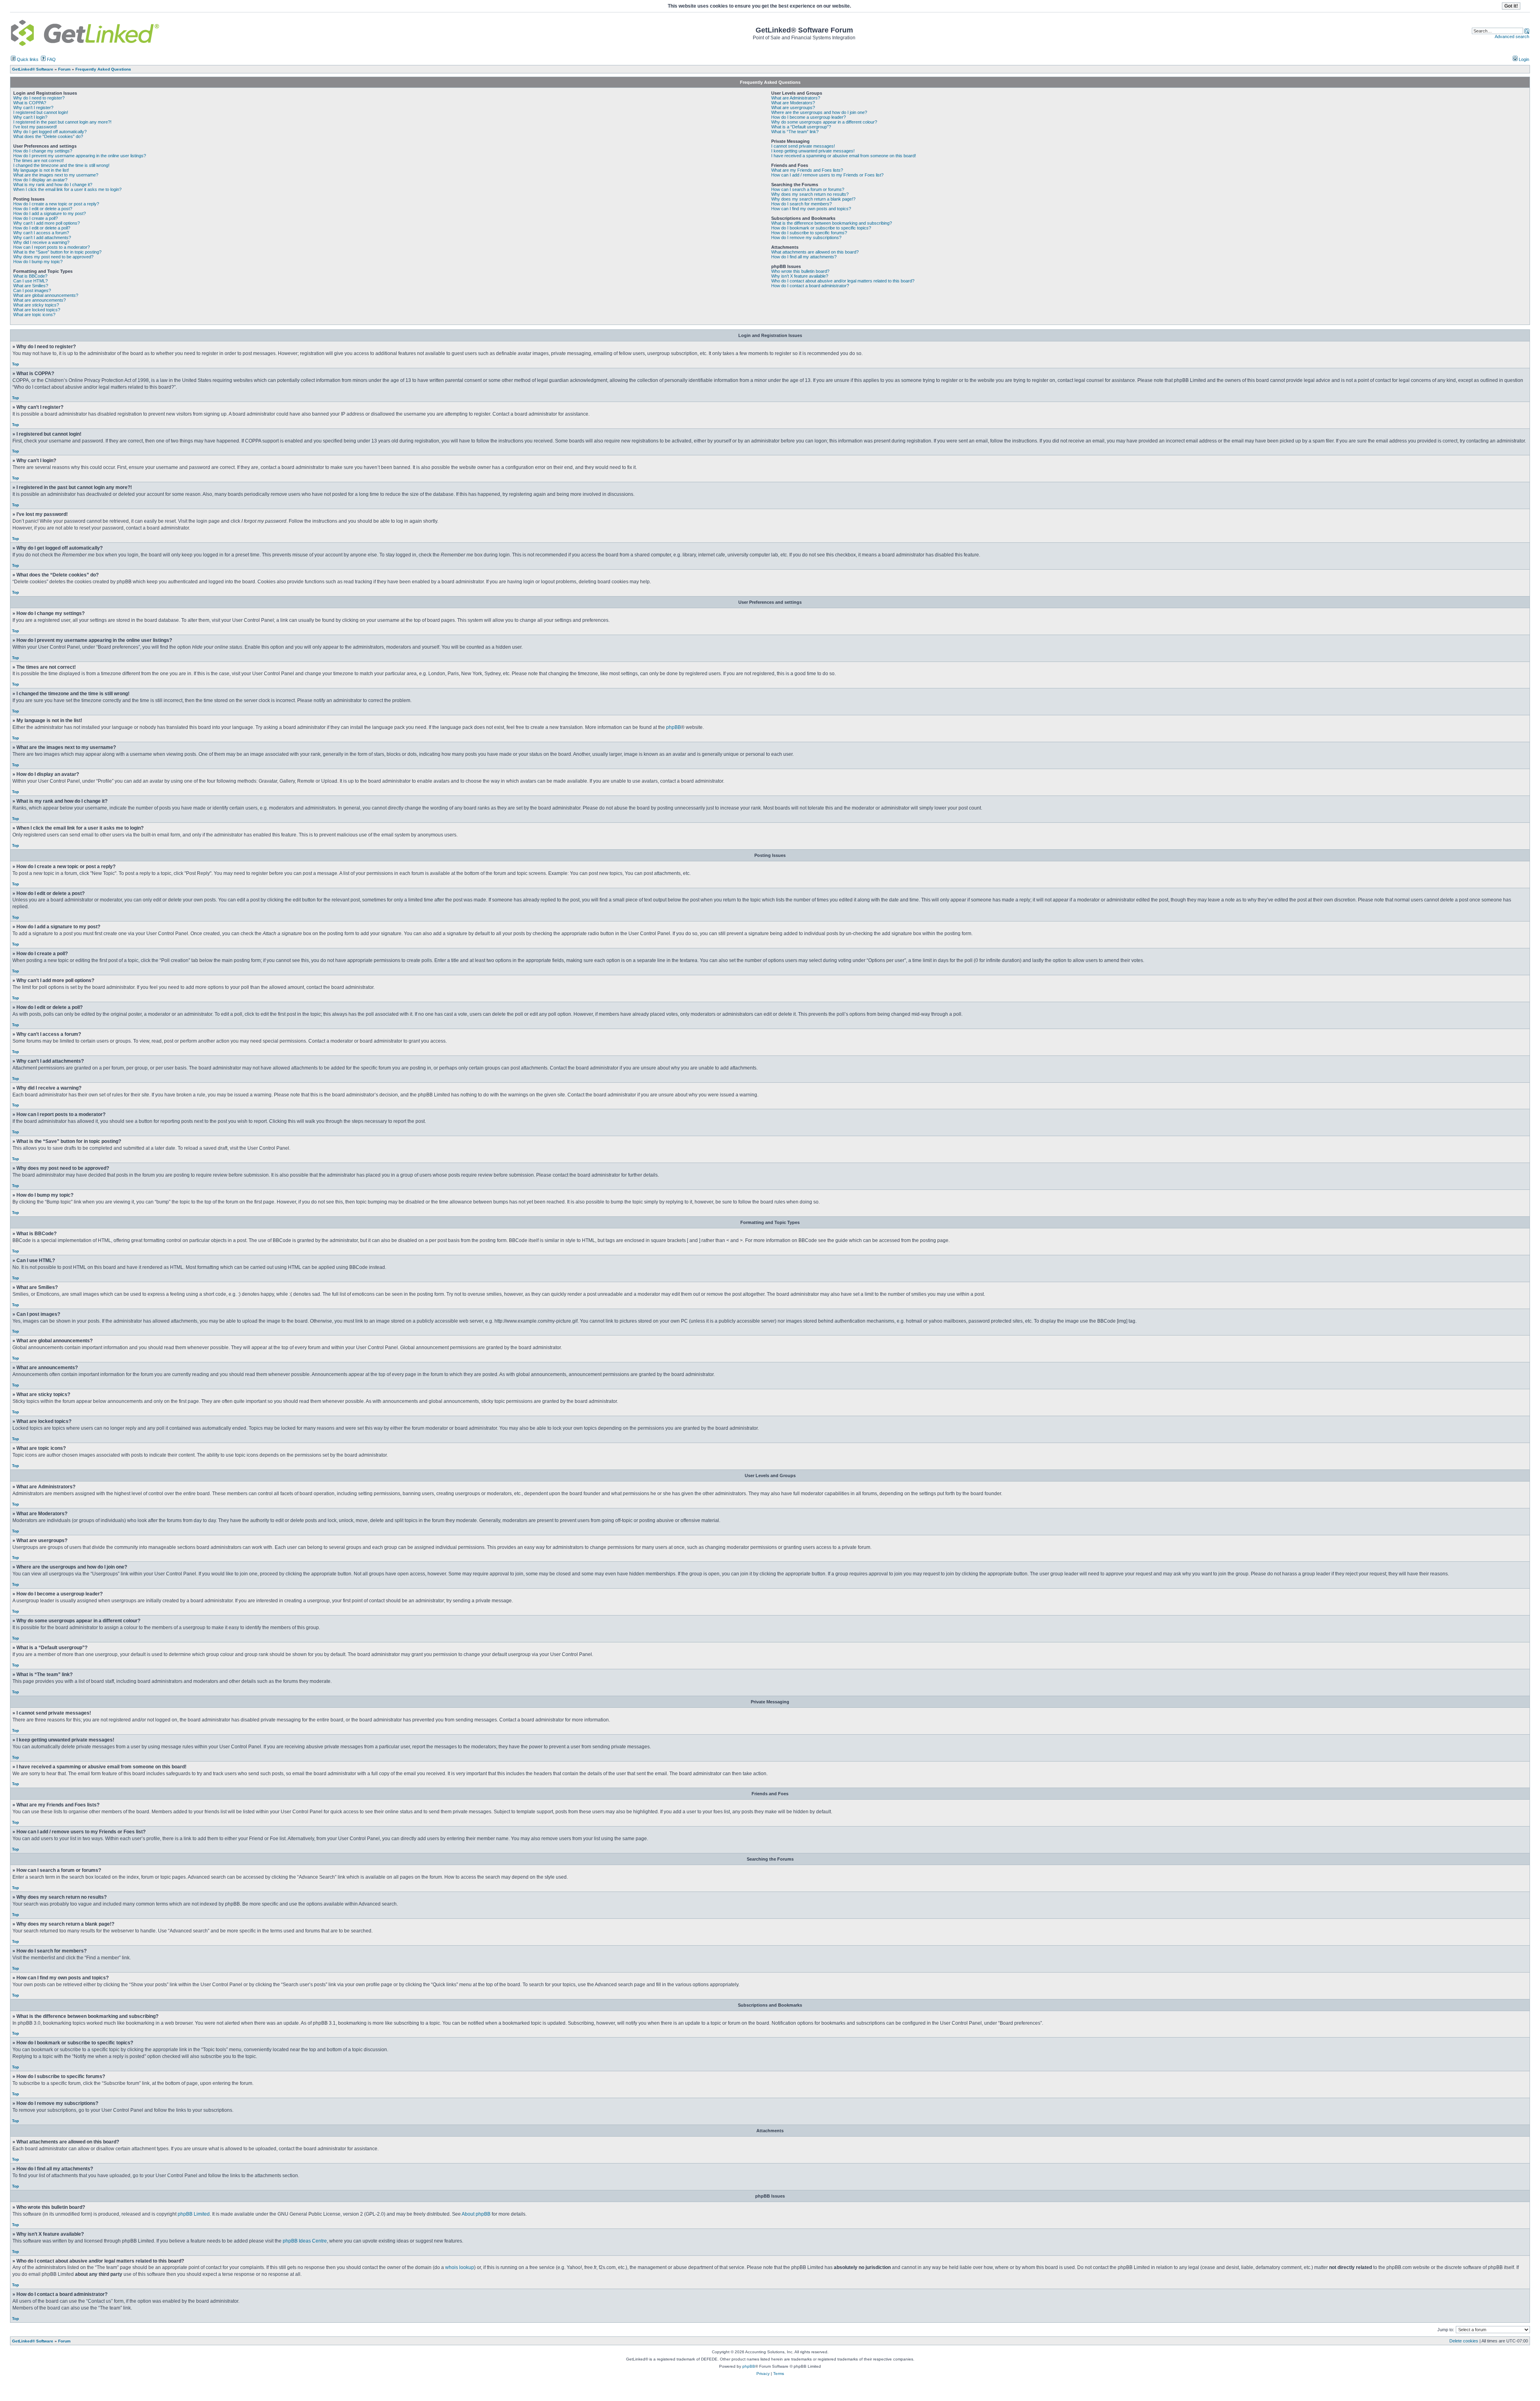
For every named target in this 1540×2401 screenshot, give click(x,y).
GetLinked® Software (33, 2341)
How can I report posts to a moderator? (52, 247)
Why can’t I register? (33, 108)
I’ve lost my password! (35, 127)
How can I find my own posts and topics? (811, 209)
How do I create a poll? (35, 218)
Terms (779, 2374)
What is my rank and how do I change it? (53, 185)
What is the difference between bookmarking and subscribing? (832, 223)
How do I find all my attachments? (804, 257)
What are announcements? (40, 300)
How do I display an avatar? (40, 180)
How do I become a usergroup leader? (808, 117)
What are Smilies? (31, 286)
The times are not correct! (38, 160)
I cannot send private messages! (803, 146)
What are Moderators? (793, 103)
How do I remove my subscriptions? (806, 237)
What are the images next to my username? (56, 175)
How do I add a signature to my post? (50, 213)
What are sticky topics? (36, 305)
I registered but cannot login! (41, 112)
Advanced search (1512, 37)
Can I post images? (32, 290)
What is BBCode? (30, 276)
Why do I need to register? (39, 98)
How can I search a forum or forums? (808, 189)
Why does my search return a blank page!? (813, 199)
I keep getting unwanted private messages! (813, 151)
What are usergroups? (793, 108)
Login (1523, 59)
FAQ (51, 59)
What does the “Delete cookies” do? (48, 136)
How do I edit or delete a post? (43, 209)
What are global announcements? (46, 295)
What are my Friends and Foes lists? (807, 170)
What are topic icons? (34, 315)
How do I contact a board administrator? (810, 286)
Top (15, 364)
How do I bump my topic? (38, 262)
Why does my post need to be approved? (53, 257)
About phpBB (476, 2214)
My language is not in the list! (41, 170)
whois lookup (460, 2267)
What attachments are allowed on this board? (815, 252)
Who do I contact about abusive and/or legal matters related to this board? (843, 281)
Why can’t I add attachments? (42, 237)
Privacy (763, 2374)
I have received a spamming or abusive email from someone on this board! (844, 156)
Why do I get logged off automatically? (50, 132)
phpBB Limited (194, 2214)
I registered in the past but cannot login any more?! (62, 122)
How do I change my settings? (43, 151)
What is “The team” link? (795, 132)
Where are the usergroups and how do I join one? (819, 112)
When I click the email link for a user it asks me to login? (67, 189)
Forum (64, 2341)
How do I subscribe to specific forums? (809, 233)
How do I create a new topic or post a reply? (56, 204)
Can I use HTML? (30, 281)
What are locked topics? (37, 310)
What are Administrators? (796, 98)
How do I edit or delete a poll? (42, 228)
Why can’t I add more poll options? (47, 223)
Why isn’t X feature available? (800, 276)
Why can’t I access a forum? (41, 233)
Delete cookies (1464, 2341)
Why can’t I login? (30, 117)
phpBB (674, 727)
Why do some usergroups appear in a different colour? (824, 122)
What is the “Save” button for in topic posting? (57, 252)
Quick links (27, 59)
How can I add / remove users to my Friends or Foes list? (827, 175)
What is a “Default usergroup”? (801, 127)
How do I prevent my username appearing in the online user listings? (80, 156)
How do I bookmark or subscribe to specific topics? (821, 228)
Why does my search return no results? (810, 194)
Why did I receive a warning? (41, 242)
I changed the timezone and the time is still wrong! (61, 165)
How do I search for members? (801, 204)
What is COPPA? (30, 103)
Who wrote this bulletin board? (800, 271)
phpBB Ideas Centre (305, 2241)
